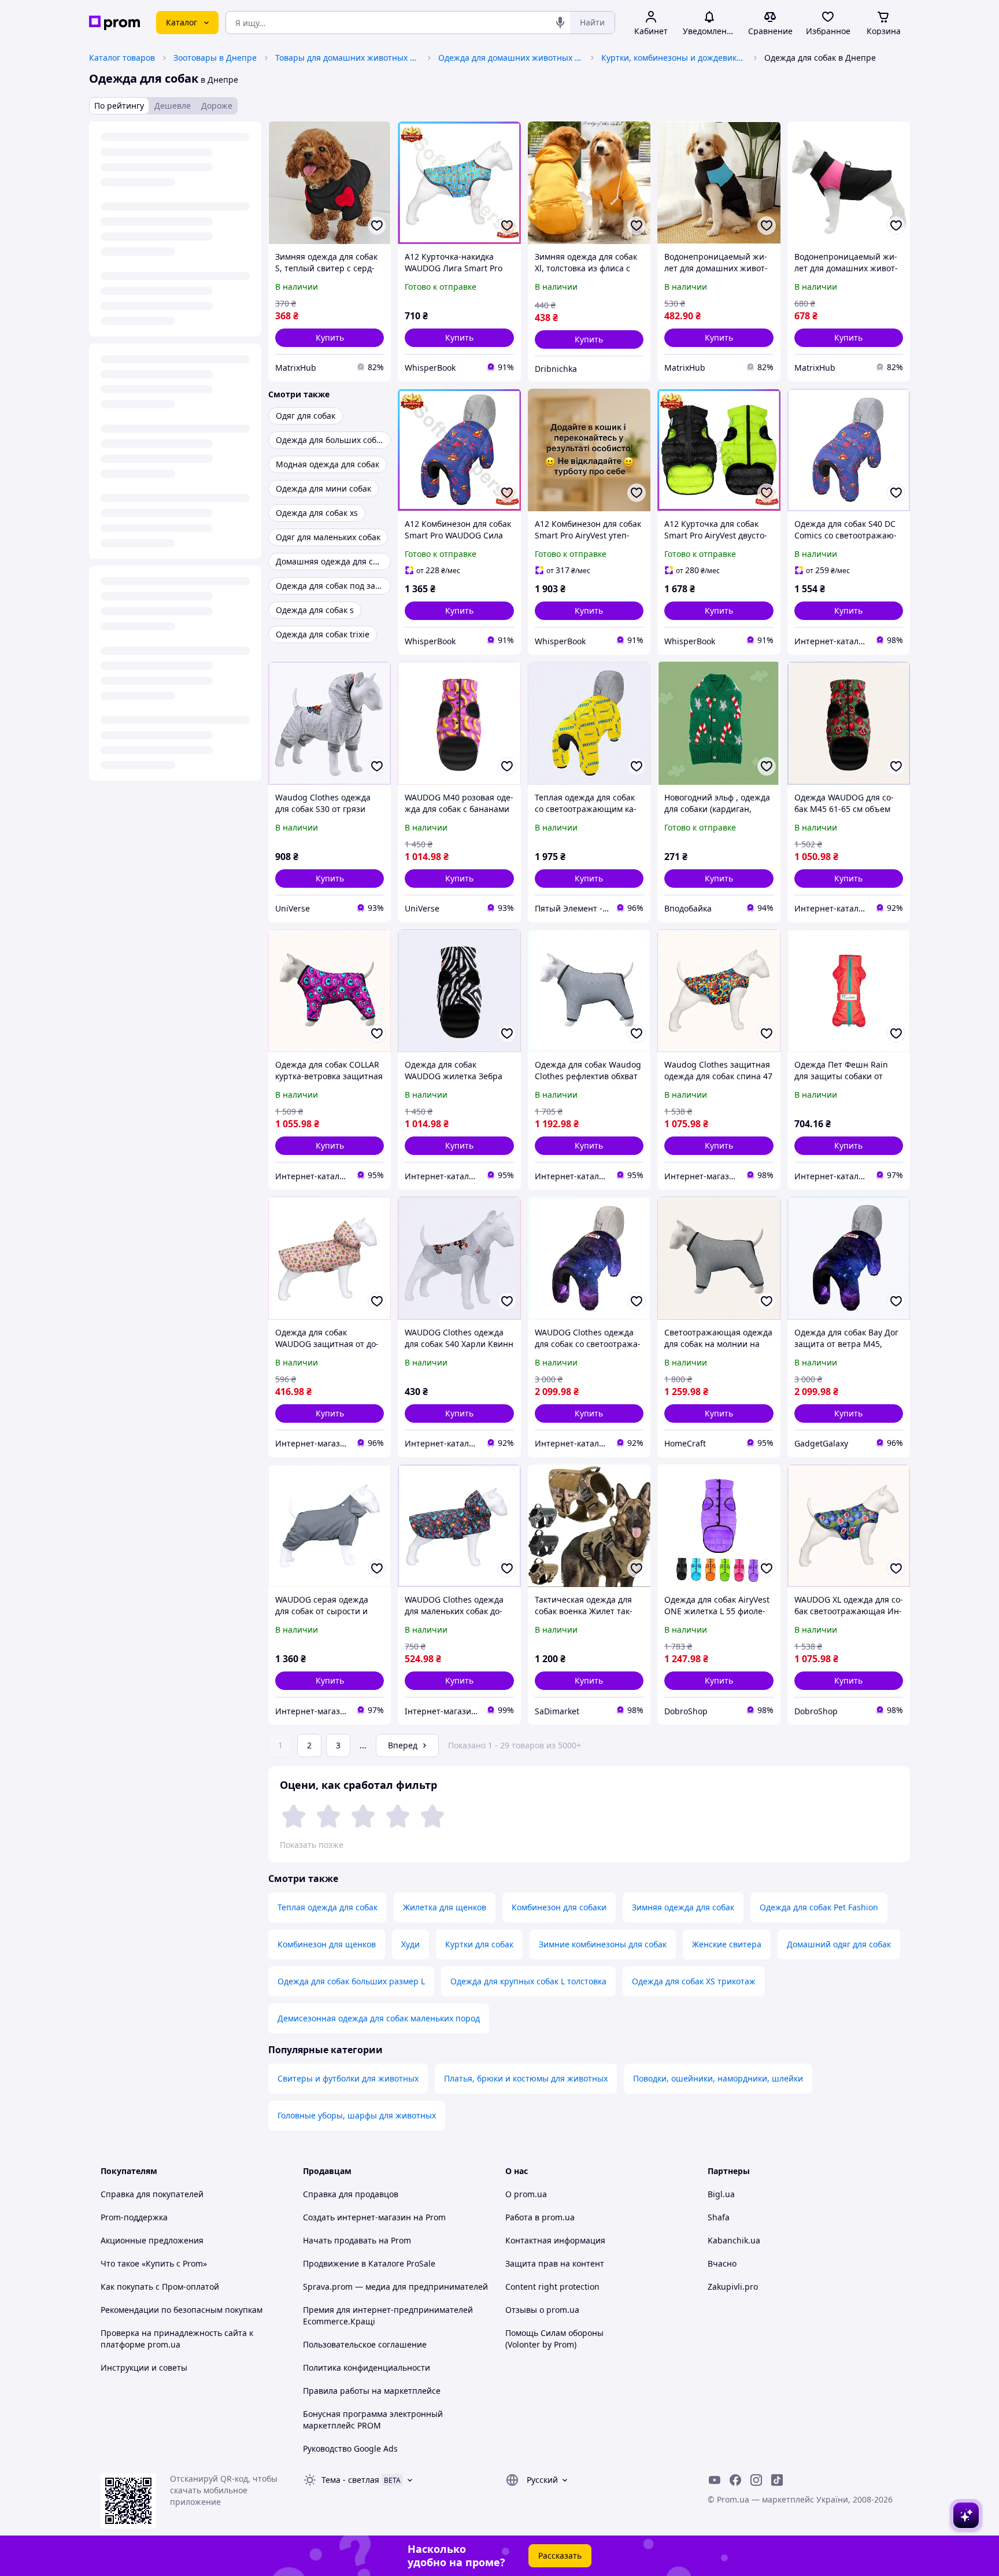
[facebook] (735, 2480)
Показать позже (312, 1845)
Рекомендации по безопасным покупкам (182, 2310)
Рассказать (560, 2555)
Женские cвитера (727, 1944)
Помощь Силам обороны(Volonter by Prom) (554, 2339)
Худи (410, 1944)
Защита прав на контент (555, 2263)
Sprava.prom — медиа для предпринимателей (395, 2287)
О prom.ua (526, 2194)
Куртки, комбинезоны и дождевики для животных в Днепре (674, 58)
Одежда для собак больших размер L (351, 1981)
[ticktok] (777, 2480)
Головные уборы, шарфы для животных (357, 2115)
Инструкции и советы (144, 2368)
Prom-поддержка (134, 2217)
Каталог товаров (122, 58)
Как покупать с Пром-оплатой (160, 2287)
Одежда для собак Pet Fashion (819, 1907)
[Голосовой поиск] (560, 23)
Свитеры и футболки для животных (348, 2078)
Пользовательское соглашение (365, 2344)
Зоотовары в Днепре (215, 58)
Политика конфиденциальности (367, 2368)
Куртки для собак (479, 1944)
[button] (330, 338)
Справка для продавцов (351, 2194)
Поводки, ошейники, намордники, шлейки (718, 2078)
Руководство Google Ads (350, 2448)
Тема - (350, 2480)
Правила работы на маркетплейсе (372, 2391)
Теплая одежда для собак (328, 1907)
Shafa (719, 2217)
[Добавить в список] (377, 226)
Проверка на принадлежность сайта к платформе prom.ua (177, 2339)
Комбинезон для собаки (559, 1907)
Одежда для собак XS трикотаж (694, 1981)
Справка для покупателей (152, 2194)
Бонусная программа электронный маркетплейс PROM (373, 2420)
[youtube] (715, 2480)
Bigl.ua (721, 2194)
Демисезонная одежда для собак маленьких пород (379, 2018)
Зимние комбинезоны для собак (603, 1944)
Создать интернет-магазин (357, 2217)
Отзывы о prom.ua (542, 2310)
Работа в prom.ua (540, 2217)
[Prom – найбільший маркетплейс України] (114, 23)
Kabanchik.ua (734, 2240)
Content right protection (552, 2287)
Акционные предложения (152, 2240)
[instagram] (756, 2480)
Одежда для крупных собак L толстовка (528, 1981)
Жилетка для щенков (445, 1907)
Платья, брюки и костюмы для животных (526, 2078)
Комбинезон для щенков (327, 1944)
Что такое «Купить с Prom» (154, 2263)
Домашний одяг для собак (839, 1944)
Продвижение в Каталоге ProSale (369, 2263)
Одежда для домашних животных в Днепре (510, 58)
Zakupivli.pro (733, 2287)
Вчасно (722, 2263)
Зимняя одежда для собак (683, 1907)
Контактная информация (555, 2240)
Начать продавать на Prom (357, 2240)
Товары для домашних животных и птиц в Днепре (347, 58)
